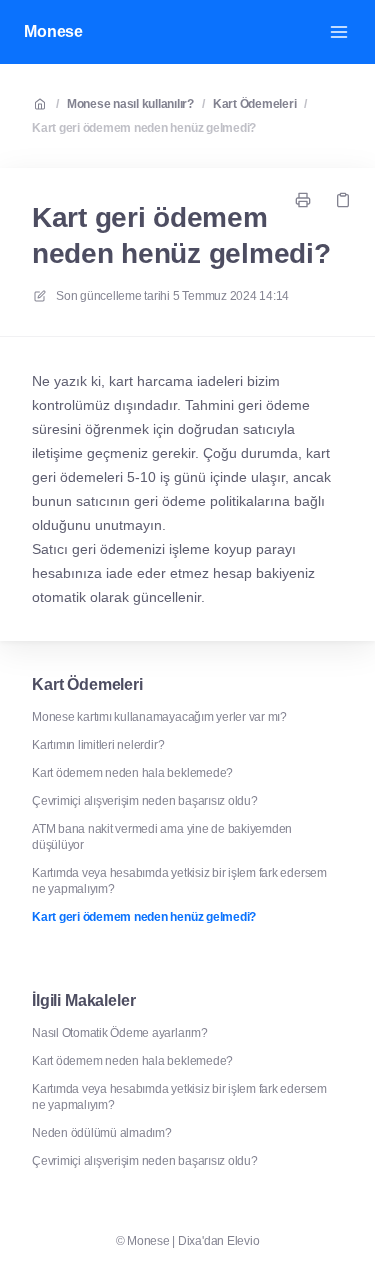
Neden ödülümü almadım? (102, 1133)
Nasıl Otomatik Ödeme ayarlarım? (120, 1033)
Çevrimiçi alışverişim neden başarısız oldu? (145, 801)
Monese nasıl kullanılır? (130, 104)
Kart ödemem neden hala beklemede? (132, 773)
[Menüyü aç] (339, 32)
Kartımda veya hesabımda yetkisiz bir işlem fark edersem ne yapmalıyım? (179, 881)
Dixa (190, 1241)
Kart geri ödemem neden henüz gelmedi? (144, 128)
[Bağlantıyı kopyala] (343, 200)
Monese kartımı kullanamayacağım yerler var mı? (159, 717)
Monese (53, 31)
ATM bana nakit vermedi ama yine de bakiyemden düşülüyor (162, 837)
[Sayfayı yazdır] (303, 200)
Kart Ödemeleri (255, 104)
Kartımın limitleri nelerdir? (98, 745)
